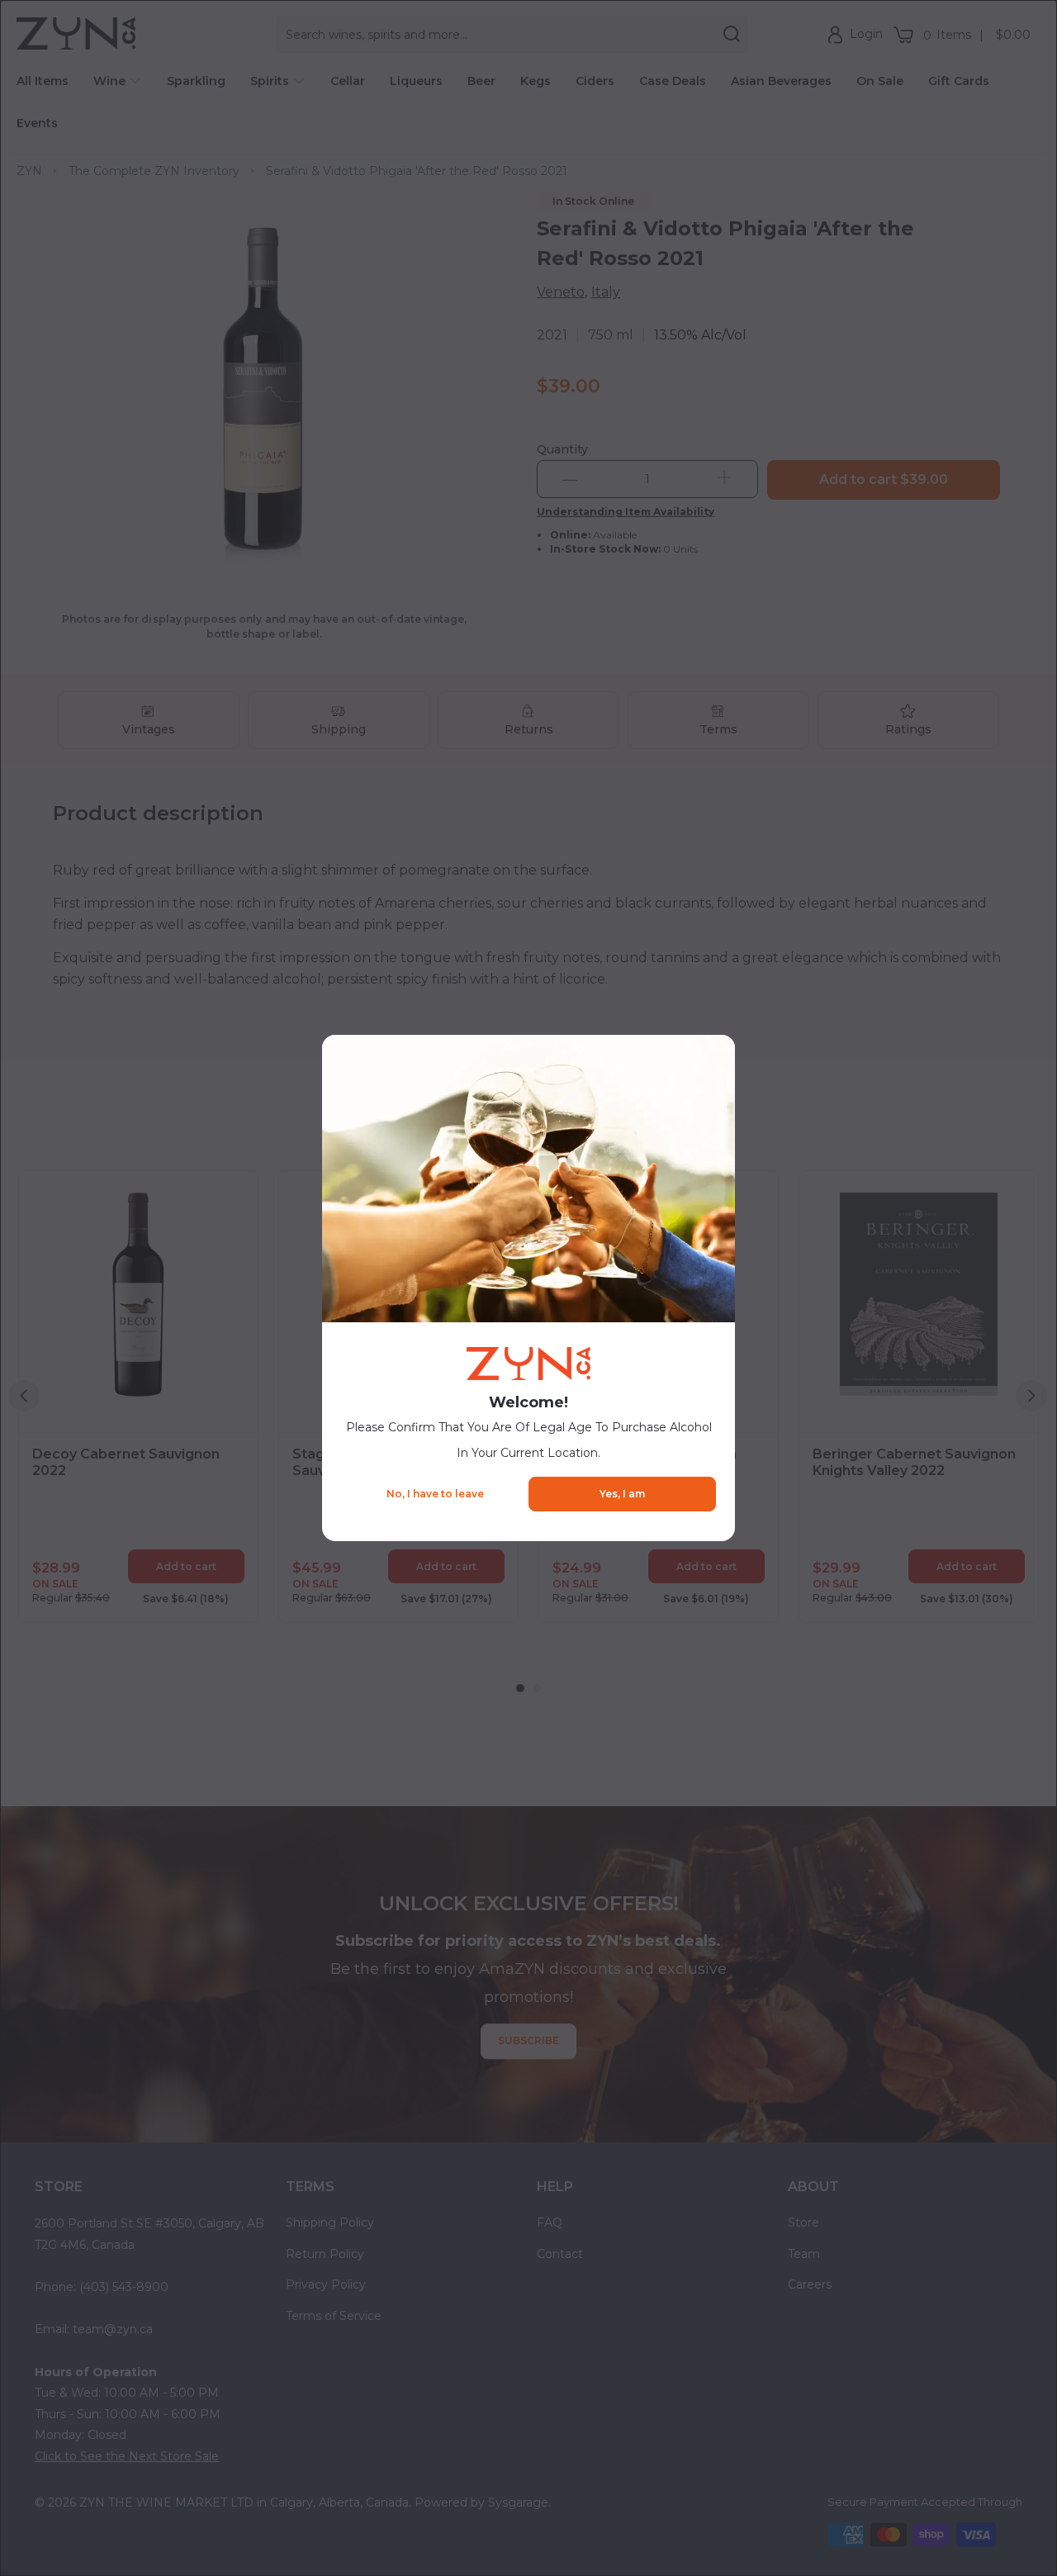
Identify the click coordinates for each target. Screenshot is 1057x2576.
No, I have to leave (435, 1494)
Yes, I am (622, 1494)
